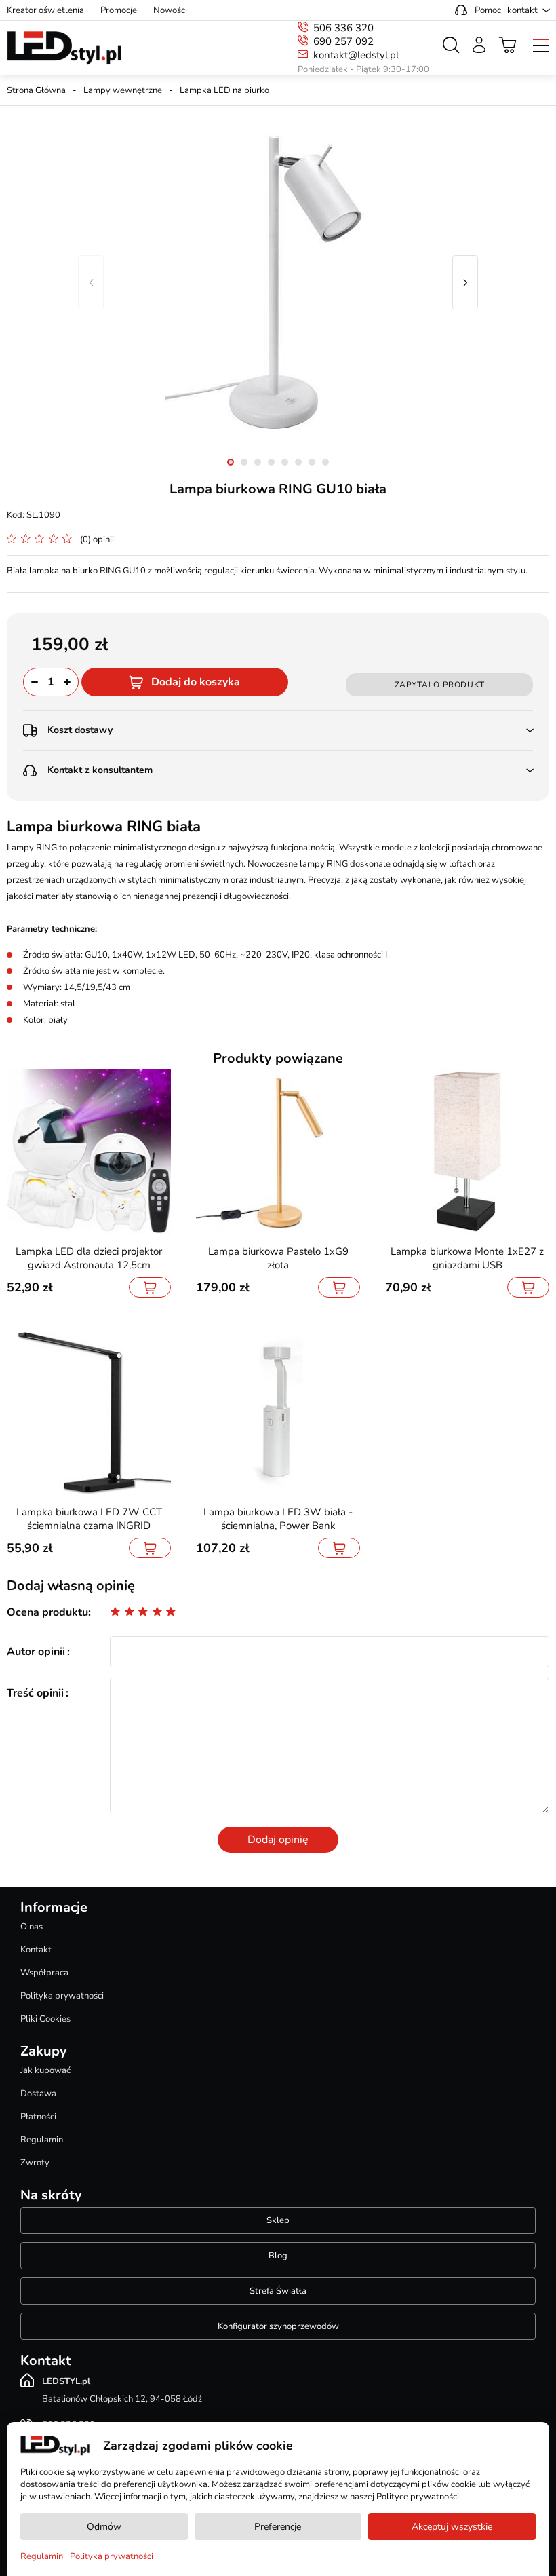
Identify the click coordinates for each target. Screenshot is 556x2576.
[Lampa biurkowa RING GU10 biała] (278, 282)
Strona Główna (36, 90)
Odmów (104, 2527)
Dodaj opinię (278, 1840)
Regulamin (42, 2140)
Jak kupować (45, 2070)
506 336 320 (343, 28)
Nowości (170, 10)
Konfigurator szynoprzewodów (278, 2326)
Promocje (119, 10)
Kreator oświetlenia (45, 10)
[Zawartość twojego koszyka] (508, 45)
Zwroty (35, 2163)
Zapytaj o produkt (440, 685)
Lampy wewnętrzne (123, 90)
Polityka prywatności (62, 1996)
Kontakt (36, 1950)
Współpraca (44, 1973)
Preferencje (278, 2527)
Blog (278, 2256)
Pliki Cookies (45, 2019)
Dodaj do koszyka (196, 682)
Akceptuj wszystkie (452, 2527)
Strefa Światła (278, 2291)
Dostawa (38, 2094)
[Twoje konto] (479, 45)
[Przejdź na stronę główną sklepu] (64, 48)
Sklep (278, 2220)
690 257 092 (343, 41)
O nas (32, 1927)
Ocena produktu (47, 1612)
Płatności (38, 2117)
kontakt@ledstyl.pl (356, 55)
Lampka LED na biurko (224, 90)
